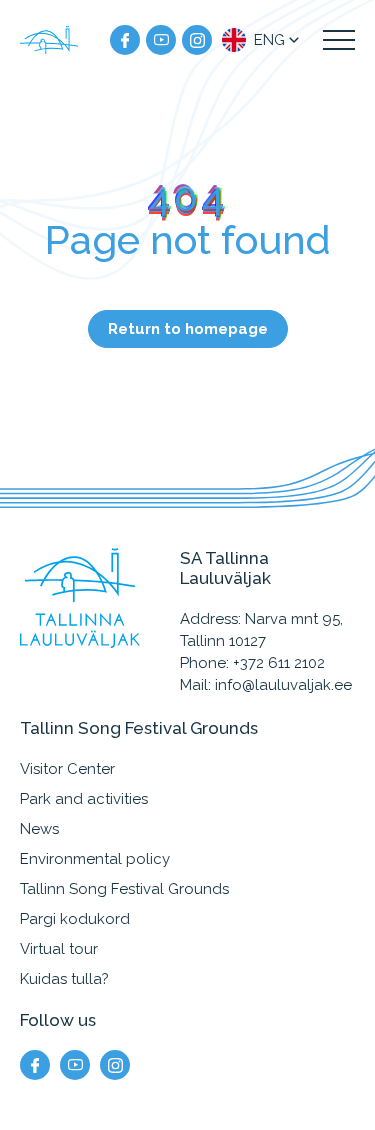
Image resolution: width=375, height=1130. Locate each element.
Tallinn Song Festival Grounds (124, 889)
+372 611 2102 (279, 663)
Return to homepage (188, 329)
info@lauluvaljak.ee (283, 685)
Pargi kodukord (75, 919)
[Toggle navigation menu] (339, 40)
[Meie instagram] (197, 40)
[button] (262, 40)
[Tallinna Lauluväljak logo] (50, 40)
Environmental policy (95, 859)
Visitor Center (67, 769)
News (39, 829)
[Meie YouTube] (161, 40)
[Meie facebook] (125, 40)
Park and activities (84, 799)
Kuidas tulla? (64, 979)
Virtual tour (59, 949)
